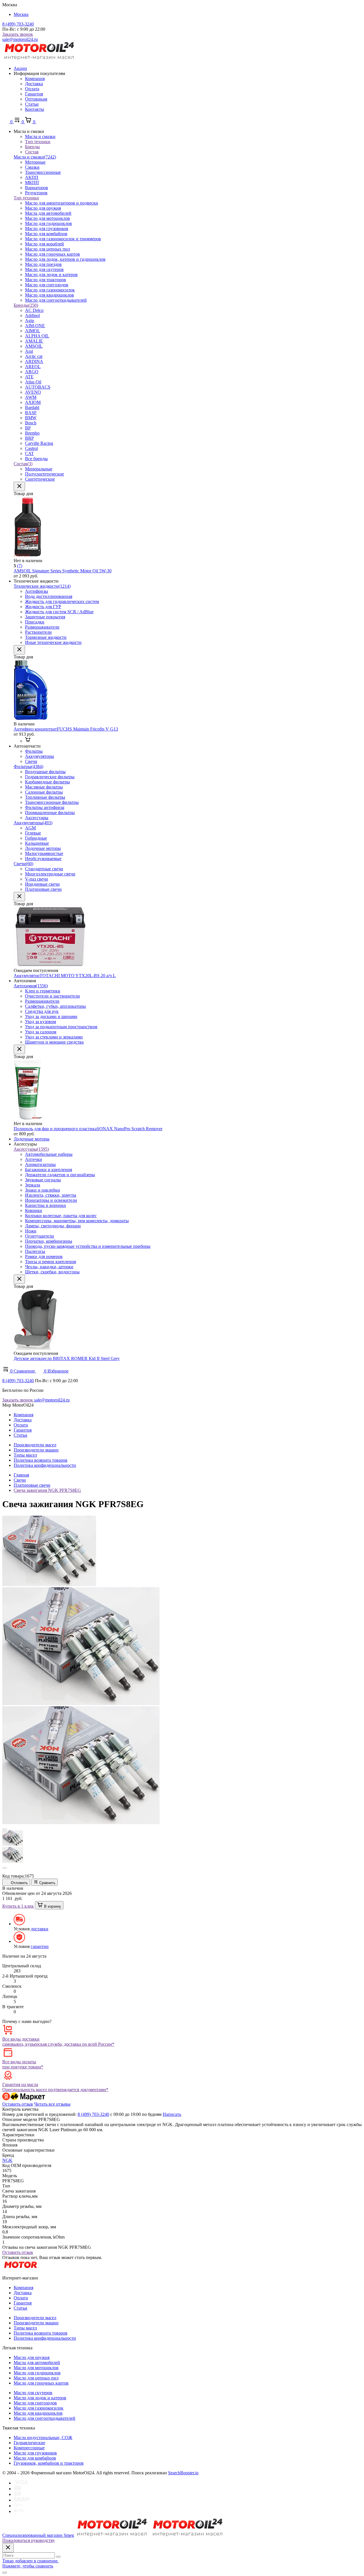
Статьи (32, 104)
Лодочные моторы (43, 848)
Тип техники (26, 198)
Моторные (35, 162)
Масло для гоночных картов (52, 254)
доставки (40, 1929)
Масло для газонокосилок (50, 290)
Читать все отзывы (52, 2104)
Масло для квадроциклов (49, 295)
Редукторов (36, 193)
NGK (7, 2160)
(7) (20, 566)
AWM (31, 397)
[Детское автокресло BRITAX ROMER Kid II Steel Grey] (35, 1348)
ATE (29, 377)
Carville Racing (39, 443)
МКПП (32, 182)
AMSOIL (34, 346)
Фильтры (28, 766)
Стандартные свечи (44, 869)
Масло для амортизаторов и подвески (62, 203)
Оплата (32, 89)
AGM (30, 828)
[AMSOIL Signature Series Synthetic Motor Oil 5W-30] (28, 555)
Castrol (31, 448)
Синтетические (40, 479)
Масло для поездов (43, 264)
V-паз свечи (37, 879)
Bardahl (32, 407)
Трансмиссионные (43, 172)
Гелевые (33, 833)
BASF (31, 413)
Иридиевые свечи (42, 884)
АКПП (32, 177)
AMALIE (34, 341)
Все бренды (36, 459)
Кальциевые (37, 843)
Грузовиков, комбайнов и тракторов (49, 2463)
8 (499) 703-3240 (18, 24)
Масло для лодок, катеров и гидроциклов (65, 259)
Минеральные (39, 469)
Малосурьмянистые (44, 853)
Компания (35, 79)
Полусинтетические (45, 474)
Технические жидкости (42, 586)
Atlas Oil (33, 382)
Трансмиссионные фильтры (52, 802)
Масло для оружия (43, 208)
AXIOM (33, 402)
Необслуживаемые (43, 859)
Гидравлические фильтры (50, 777)
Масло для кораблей (45, 244)
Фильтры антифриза (45, 807)
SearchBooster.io (183, 2473)
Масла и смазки (35, 157)
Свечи (23, 864)
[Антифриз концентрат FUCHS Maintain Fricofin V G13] (31, 719)
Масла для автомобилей (48, 213)
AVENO (33, 392)
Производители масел (35, 1445)
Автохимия (31, 986)
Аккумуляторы (33, 823)
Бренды (26, 305)
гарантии (40, 1946)
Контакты (35, 109)
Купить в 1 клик (18, 1906)
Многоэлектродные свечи (50, 874)
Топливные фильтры (45, 797)
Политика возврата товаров (41, 1460)
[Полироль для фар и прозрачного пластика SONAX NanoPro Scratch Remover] (28, 1118)
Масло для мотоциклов (47, 218)
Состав (23, 464)
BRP (29, 438)
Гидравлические (29, 2443)
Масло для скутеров (44, 269)
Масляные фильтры (44, 787)
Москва (21, 14)
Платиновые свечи (43, 889)
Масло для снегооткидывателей (56, 300)
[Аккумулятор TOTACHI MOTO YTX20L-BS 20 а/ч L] (50, 965)
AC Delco (34, 310)
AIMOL (33, 331)
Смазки (32, 167)
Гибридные (36, 838)
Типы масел (25, 1455)
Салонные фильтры (44, 792)
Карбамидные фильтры (47, 782)
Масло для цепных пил (47, 249)
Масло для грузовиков (47, 229)
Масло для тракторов (45, 280)
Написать (172, 2114)
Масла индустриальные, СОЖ (43, 2438)
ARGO (32, 372)
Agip (30, 321)
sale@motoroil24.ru (20, 39)
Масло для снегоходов (47, 285)
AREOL (33, 367)
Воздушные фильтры (45, 772)
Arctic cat (34, 356)
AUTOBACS (38, 387)
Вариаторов (37, 188)
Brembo (32, 433)
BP (28, 428)
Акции (20, 68)
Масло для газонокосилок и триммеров (63, 239)
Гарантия (34, 94)
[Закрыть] (8, 2548)
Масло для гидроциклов (48, 223)
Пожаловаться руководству (29, 2540)
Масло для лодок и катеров (51, 275)
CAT (29, 453)
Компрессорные (29, 2448)
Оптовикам (36, 99)
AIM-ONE (35, 326)
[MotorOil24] (40, 59)
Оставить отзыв (18, 2104)
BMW (31, 418)
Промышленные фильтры (50, 813)
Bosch (31, 423)
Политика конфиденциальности (45, 1465)
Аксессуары (37, 818)
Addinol (32, 315)
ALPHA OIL (37, 336)
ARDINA (34, 361)
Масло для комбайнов (46, 234)
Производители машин (36, 1450)
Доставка (34, 84)
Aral (29, 351)
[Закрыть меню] (19, 486)
